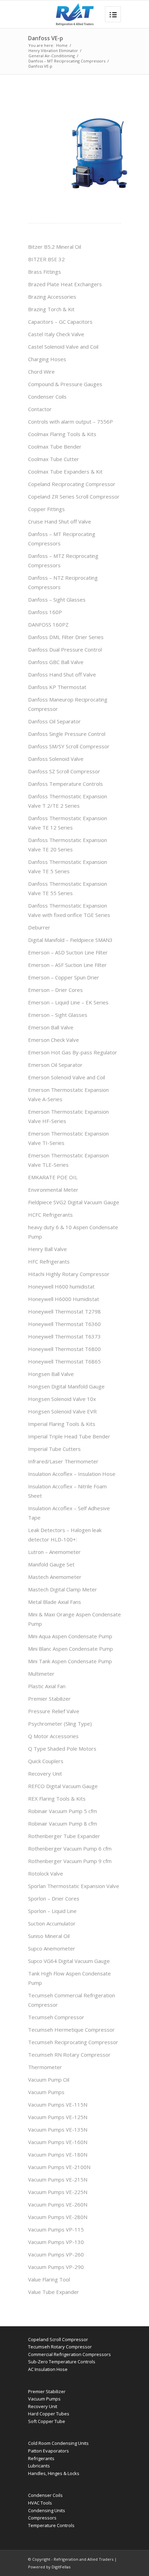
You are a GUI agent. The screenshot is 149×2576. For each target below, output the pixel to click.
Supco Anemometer (52, 1948)
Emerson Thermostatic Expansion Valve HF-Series (68, 1116)
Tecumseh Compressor (56, 2017)
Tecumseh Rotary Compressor (60, 2347)
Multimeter (41, 1674)
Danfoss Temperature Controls (65, 784)
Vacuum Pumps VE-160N (58, 2142)
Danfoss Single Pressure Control (67, 734)
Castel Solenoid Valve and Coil (63, 347)
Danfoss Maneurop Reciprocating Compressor (68, 704)
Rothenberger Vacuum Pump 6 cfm (70, 1848)
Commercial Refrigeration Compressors (69, 2354)
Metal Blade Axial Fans (55, 1602)
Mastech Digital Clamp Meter (63, 1589)
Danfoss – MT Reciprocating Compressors (67, 61)
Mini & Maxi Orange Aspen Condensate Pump (74, 1619)
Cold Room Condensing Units (58, 2443)
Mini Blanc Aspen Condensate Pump (71, 1649)
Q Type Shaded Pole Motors (62, 1749)
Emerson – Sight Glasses (58, 1015)
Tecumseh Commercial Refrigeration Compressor (72, 2000)
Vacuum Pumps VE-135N (58, 2129)
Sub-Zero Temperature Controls (62, 2362)
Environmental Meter (53, 1190)
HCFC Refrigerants (50, 1215)
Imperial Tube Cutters (54, 1449)
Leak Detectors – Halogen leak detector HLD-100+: (65, 1535)
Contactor (40, 409)
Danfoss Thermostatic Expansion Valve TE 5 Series (68, 866)
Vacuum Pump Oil (49, 2080)
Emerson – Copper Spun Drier (64, 977)
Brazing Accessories (52, 297)
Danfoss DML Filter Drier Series (66, 637)
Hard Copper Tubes (49, 2414)
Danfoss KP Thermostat (57, 687)
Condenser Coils (47, 397)
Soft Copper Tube (47, 2421)
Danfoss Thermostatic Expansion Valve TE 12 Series (68, 823)
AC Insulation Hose (48, 2369)
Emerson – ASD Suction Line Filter (68, 952)
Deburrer (39, 927)
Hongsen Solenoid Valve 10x (62, 1399)
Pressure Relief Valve (54, 1711)
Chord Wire (41, 372)
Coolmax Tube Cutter (54, 459)
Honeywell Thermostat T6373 (64, 1336)
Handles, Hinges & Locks (54, 2473)
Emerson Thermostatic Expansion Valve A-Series (68, 1094)
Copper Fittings (46, 509)
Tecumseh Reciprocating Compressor (73, 2042)
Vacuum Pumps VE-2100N (59, 2167)
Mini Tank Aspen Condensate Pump (70, 1661)
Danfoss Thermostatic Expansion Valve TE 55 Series (68, 888)
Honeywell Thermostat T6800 (64, 1349)
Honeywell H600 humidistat (61, 1286)
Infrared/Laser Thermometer (63, 1461)
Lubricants (39, 2466)
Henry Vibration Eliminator (53, 50)
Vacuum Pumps (46, 2092)
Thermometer (45, 2067)
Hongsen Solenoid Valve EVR (62, 1411)
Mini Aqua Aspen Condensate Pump (70, 1636)
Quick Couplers (46, 1761)
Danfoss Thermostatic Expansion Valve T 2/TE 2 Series (68, 801)
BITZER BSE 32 (46, 259)
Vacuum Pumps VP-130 (56, 2242)
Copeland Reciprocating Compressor (72, 484)
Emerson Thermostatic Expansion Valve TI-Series (68, 1138)
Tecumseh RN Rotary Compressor (69, 2055)
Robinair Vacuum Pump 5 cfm (63, 1811)
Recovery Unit (45, 1774)
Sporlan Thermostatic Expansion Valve (74, 1886)
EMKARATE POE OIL (53, 1177)
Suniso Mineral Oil (49, 1936)
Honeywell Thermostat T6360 (64, 1324)
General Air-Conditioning (52, 56)
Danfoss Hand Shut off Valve (62, 674)
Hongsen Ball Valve (51, 1374)
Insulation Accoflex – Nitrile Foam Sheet (67, 1491)
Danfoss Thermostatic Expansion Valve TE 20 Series (68, 845)
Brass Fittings (45, 272)
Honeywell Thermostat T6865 (64, 1361)
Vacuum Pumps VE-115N (58, 2105)
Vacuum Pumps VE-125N (58, 2117)
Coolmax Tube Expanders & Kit (65, 471)
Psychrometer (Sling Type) (60, 1724)
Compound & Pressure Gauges (65, 384)
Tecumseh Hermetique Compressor (71, 2030)
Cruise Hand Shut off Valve (60, 521)
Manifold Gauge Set (51, 1564)
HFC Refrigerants (49, 1261)
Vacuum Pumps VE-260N (58, 2204)
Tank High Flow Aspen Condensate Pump (69, 1978)
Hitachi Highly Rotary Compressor (69, 1274)
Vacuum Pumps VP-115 (56, 2229)
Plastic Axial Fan (47, 1686)
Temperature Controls (51, 2525)
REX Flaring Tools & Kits (57, 1799)
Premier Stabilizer (49, 1699)
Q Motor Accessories (53, 1736)
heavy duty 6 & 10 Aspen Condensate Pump (73, 1232)
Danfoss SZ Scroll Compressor (64, 771)
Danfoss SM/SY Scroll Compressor (69, 746)
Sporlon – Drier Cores (54, 1898)
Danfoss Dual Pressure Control (65, 649)
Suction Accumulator (52, 1923)
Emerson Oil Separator (55, 1065)
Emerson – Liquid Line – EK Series (68, 1002)
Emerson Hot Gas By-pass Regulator (73, 1052)
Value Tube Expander (54, 2292)
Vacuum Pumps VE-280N (58, 2217)
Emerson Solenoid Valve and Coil (67, 1077)
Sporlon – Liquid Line (52, 1911)
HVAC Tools (40, 2503)
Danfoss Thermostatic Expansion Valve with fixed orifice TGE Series (69, 910)
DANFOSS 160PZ (48, 624)
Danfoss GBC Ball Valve (56, 662)
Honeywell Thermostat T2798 (64, 1311)
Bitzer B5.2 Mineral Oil (55, 247)
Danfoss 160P (45, 612)
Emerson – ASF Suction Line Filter (67, 965)
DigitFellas (61, 2567)
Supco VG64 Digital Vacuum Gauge (69, 1961)
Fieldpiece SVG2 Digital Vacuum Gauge (74, 1202)
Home (62, 45)
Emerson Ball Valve (51, 1027)
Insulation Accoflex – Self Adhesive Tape (69, 1513)
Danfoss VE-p (46, 38)
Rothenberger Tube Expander (64, 1836)
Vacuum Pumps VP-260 (56, 2254)
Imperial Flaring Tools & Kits (62, 1424)
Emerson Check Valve (54, 1040)
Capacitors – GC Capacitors (60, 322)
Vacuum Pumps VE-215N (58, 2179)
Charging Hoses (47, 359)
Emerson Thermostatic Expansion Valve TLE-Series (68, 1160)
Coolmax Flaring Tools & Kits (62, 434)
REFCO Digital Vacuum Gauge (63, 1786)
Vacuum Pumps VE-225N (58, 2192)
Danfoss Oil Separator (54, 721)
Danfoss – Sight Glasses (57, 600)
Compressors (42, 2518)
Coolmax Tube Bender (55, 447)
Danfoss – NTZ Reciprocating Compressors (63, 582)
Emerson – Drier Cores (55, 990)
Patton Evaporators (49, 2451)
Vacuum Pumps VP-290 (56, 2267)
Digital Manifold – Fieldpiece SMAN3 (70, 940)
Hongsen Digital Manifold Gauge (66, 1386)
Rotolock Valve (46, 1873)
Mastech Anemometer (55, 1577)
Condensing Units (47, 2510)
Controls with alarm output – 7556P (71, 422)
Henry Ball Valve (47, 1249)
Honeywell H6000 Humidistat (64, 1299)
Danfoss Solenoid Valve (56, 759)
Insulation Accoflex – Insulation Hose (72, 1474)
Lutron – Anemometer (54, 1552)
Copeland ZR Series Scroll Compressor (74, 496)
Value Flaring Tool (49, 2279)
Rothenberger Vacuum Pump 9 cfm (70, 1861)
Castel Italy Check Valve (56, 334)
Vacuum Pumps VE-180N (58, 2154)
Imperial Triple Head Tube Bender (69, 1436)
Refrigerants (41, 2458)
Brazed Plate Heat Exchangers (65, 284)
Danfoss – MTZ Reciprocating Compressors (63, 560)
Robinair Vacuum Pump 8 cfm (63, 1823)
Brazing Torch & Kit (51, 309)
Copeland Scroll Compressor (58, 2339)
